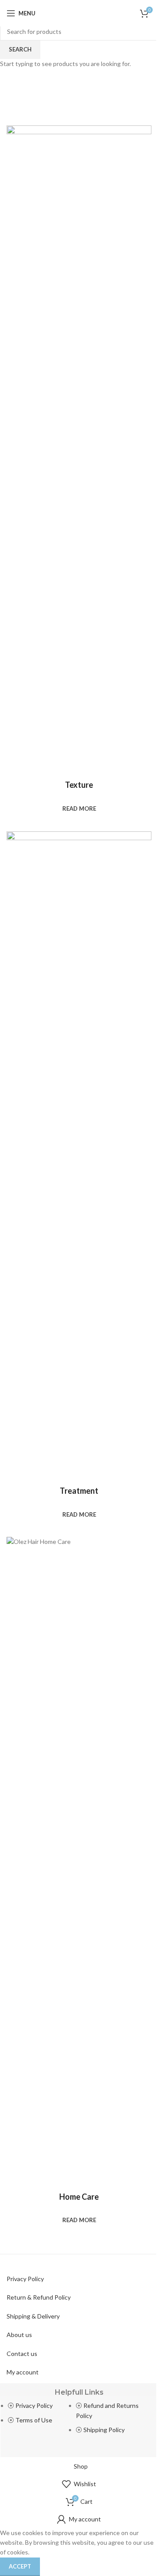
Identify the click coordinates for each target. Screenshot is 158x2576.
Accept (20, 2566)
